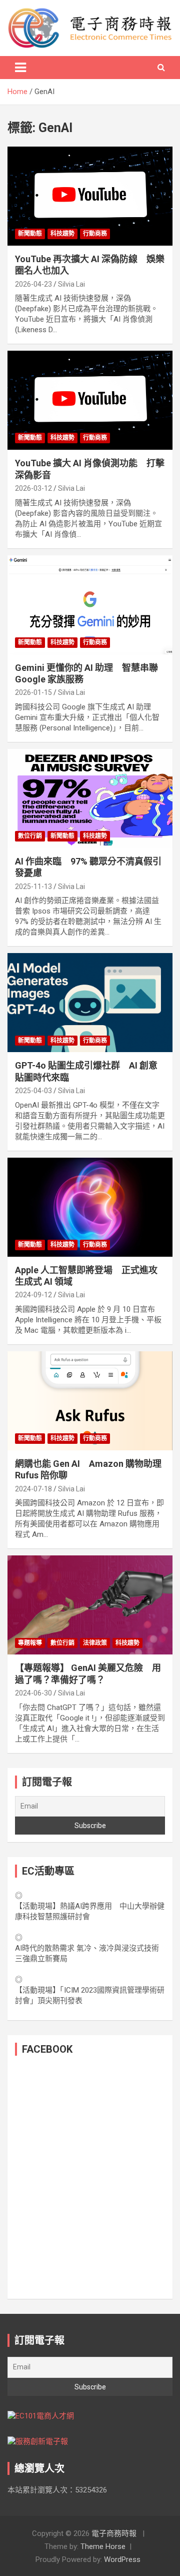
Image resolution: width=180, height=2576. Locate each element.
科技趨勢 (62, 234)
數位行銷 (30, 836)
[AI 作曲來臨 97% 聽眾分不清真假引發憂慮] (90, 798)
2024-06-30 (33, 1693)
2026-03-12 (33, 488)
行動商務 (95, 234)
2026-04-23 (33, 284)
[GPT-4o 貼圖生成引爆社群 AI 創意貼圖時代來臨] (90, 1003)
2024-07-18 (33, 1489)
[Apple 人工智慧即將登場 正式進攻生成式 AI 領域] (90, 1207)
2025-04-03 (33, 1091)
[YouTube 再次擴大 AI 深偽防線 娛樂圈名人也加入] (90, 196)
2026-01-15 (33, 692)
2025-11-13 (33, 887)
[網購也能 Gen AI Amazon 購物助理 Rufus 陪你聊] (90, 1401)
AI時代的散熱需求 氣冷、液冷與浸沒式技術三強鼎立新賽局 (87, 1953)
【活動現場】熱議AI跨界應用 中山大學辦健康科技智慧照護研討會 (90, 1911)
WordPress (122, 2559)
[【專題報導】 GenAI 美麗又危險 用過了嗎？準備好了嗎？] (90, 1605)
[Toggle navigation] (20, 68)
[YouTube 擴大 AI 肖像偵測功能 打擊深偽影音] (90, 400)
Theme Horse (103, 2546)
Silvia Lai (71, 284)
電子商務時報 (114, 2533)
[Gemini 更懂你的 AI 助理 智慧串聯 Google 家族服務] (90, 605)
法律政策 (95, 1643)
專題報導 (30, 1643)
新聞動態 (30, 234)
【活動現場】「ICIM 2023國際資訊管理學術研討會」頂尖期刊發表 (90, 1995)
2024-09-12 (33, 1295)
